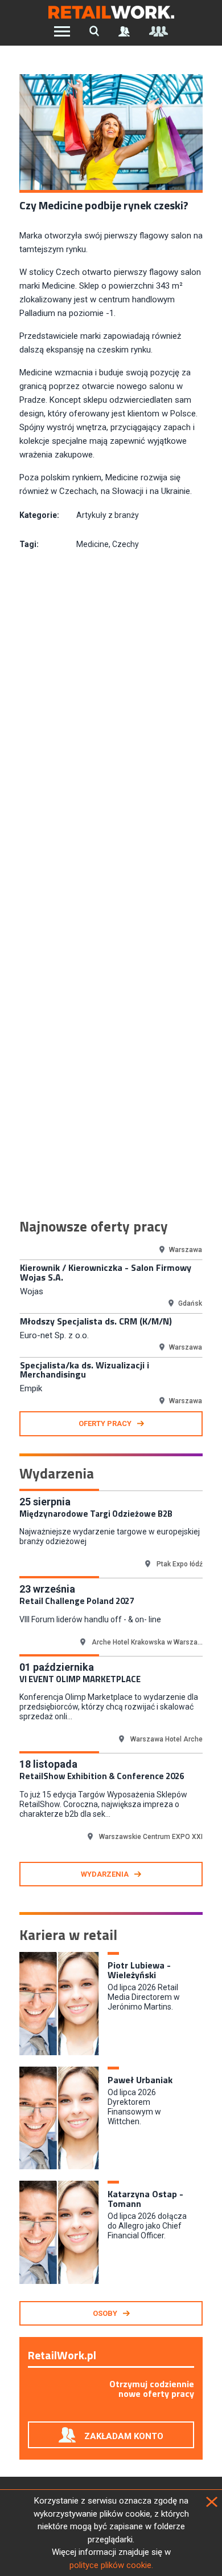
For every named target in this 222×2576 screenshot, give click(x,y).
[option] (111, 1286)
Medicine (92, 544)
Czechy (126, 544)
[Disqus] (111, 723)
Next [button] (211, 1325)
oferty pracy (105, 1423)
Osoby (105, 2313)
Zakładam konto (124, 2436)
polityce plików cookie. (111, 2565)
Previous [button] (11, 1325)
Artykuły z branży (108, 515)
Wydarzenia (105, 1874)
